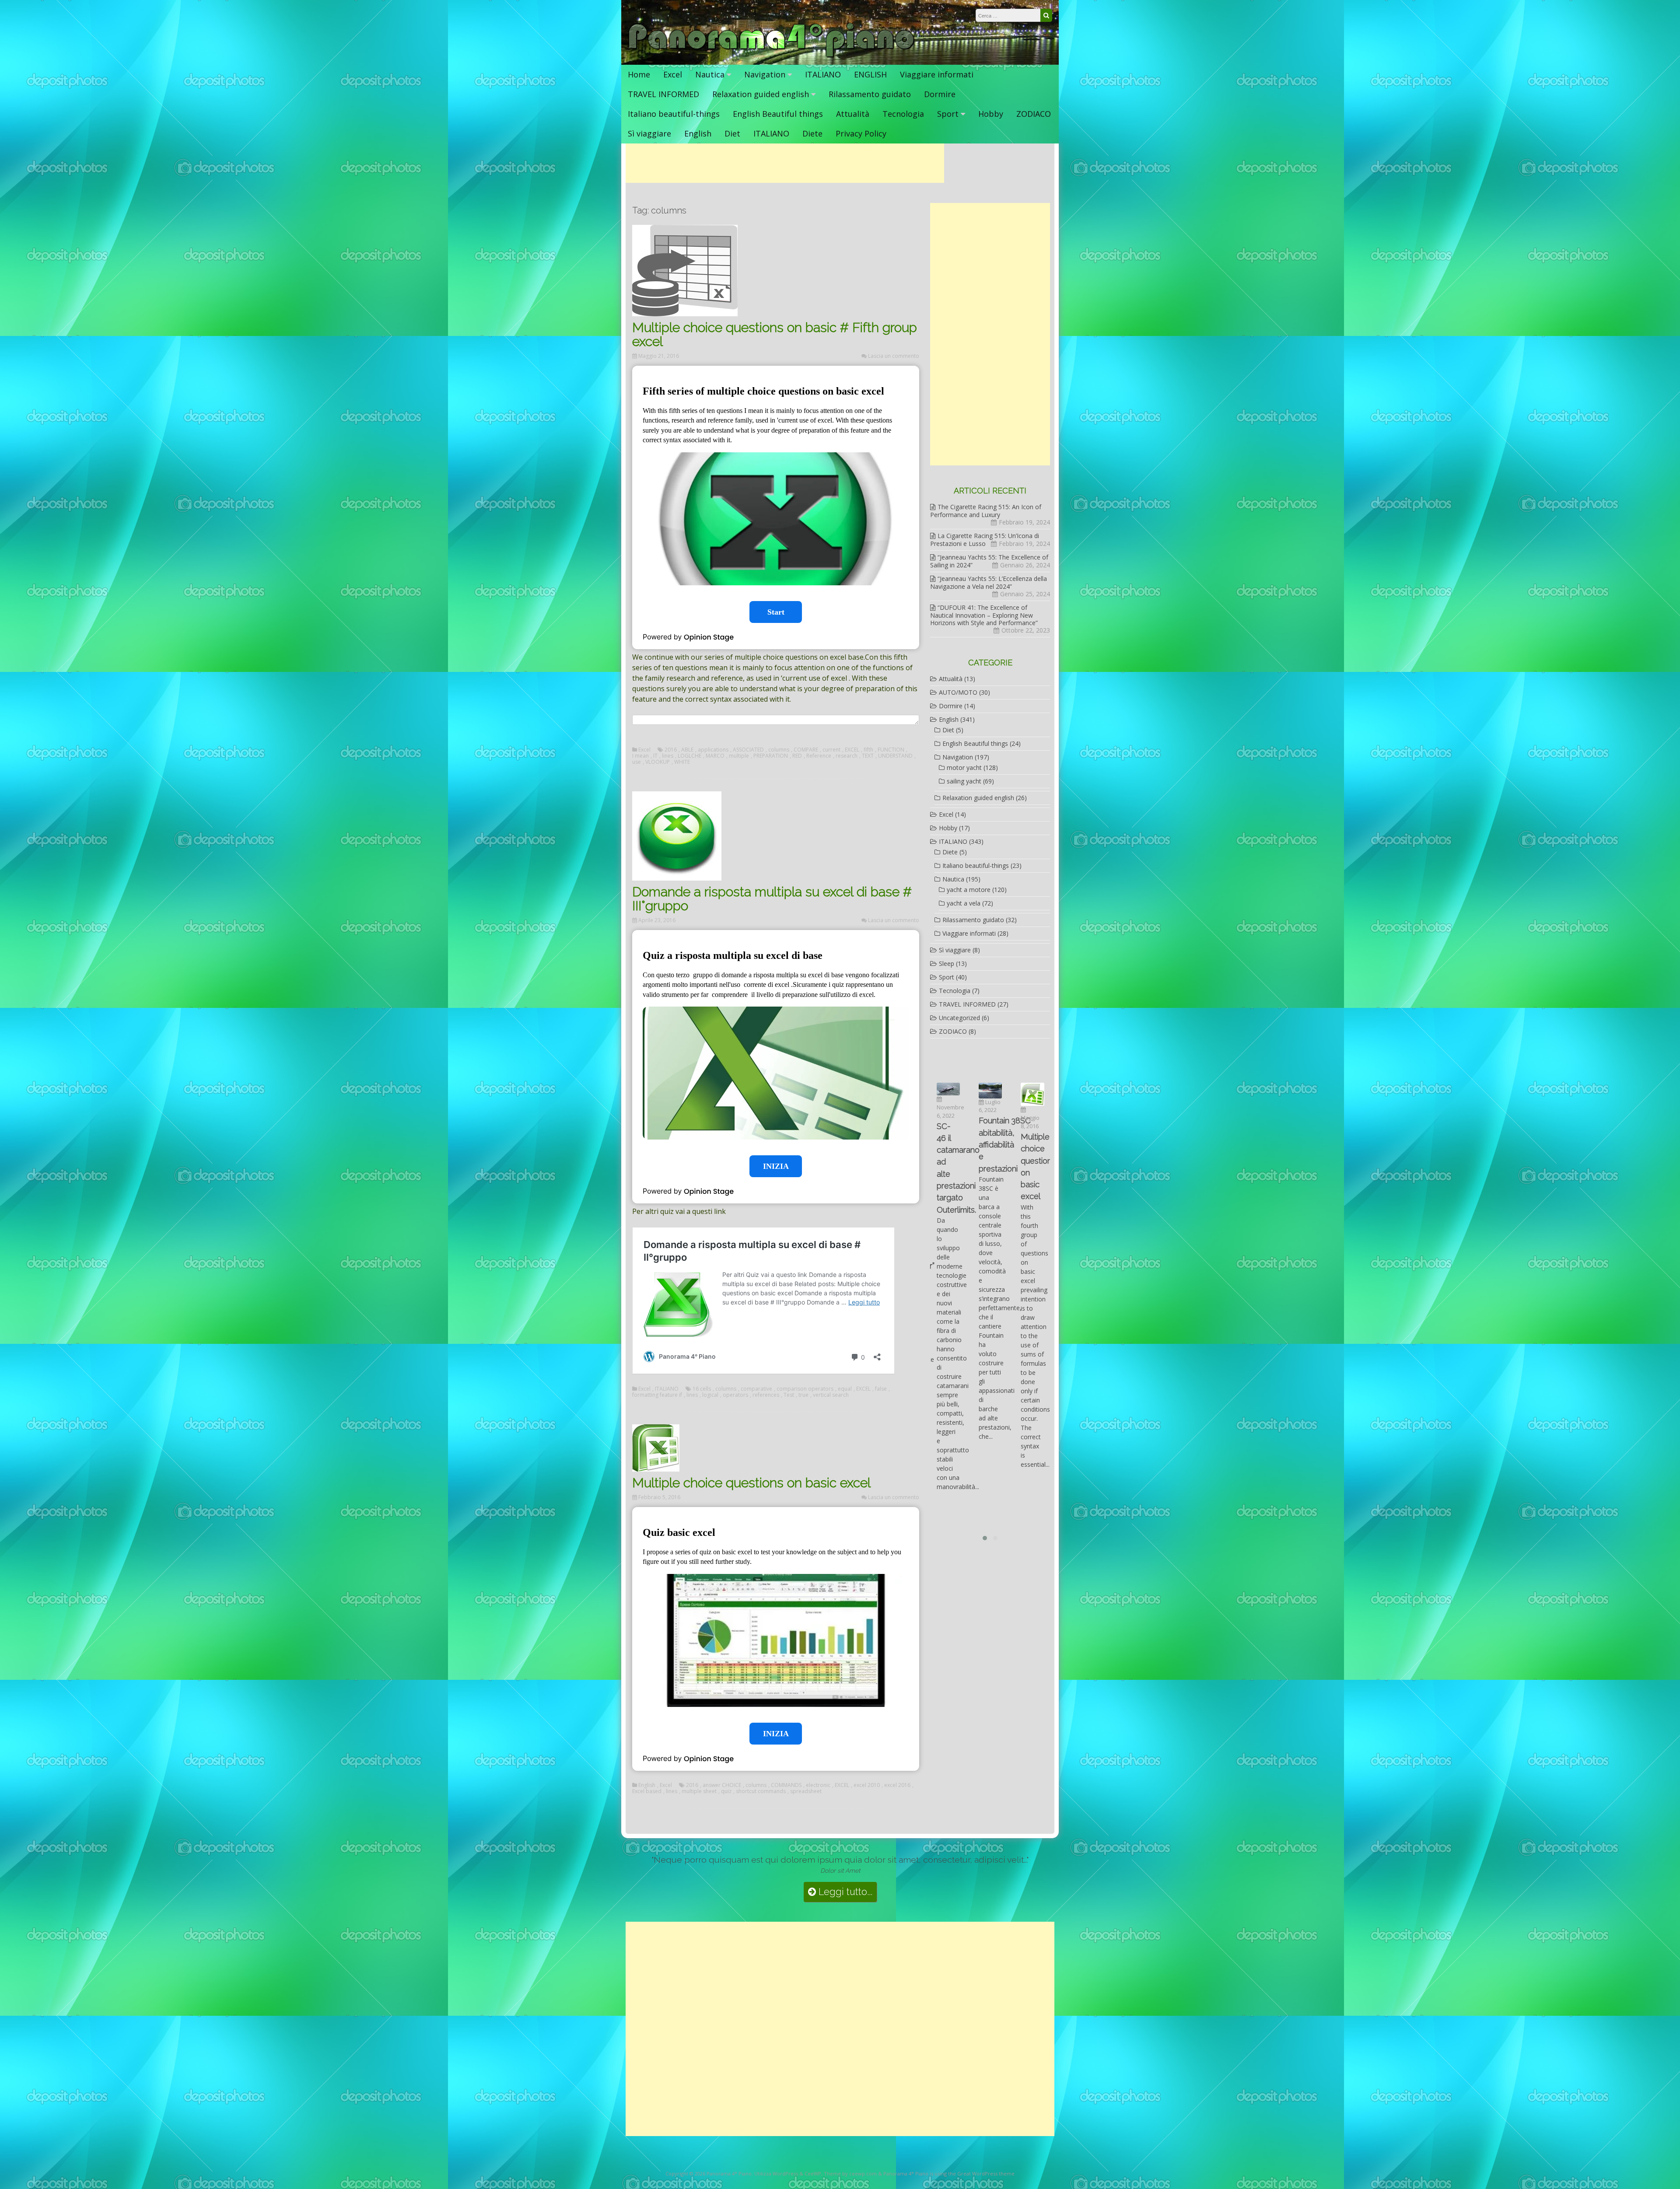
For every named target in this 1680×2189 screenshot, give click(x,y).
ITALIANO (823, 74)
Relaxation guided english (761, 94)
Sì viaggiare (649, 133)
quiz (726, 1791)
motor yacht (964, 768)
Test (789, 1395)
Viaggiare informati (937, 74)
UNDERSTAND (895, 756)
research (847, 756)
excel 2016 (897, 1785)
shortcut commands (761, 1791)
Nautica (710, 74)
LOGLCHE (689, 756)
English (698, 133)
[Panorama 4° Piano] (772, 56)
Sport (948, 114)
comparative (756, 1389)
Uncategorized (959, 1018)
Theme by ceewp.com (850, 2173)
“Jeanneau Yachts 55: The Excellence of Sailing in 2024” (989, 561)
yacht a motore (969, 890)
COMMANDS (786, 1785)
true (803, 1395)
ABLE (687, 750)
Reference (819, 756)
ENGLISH (870, 74)
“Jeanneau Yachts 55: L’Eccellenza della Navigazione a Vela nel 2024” (989, 582)
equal (845, 1389)
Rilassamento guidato (870, 94)
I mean (640, 756)
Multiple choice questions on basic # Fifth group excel (775, 334)
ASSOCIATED (748, 750)
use (637, 762)
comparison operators (805, 1389)
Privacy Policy (861, 133)
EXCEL (852, 750)
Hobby (991, 114)
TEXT (868, 756)
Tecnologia (903, 114)
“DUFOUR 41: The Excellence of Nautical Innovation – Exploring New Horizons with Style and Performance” (984, 615)
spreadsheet (806, 1791)
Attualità (853, 114)
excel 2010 (867, 1785)
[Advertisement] (785, 163)
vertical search (831, 1395)
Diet (732, 133)
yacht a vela (964, 903)
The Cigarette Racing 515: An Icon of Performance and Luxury (986, 511)
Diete (812, 133)
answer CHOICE (722, 1785)
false (881, 1389)
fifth (868, 750)
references (766, 1395)
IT (655, 756)
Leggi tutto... (844, 1892)
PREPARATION (771, 756)
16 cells (702, 1389)
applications (713, 750)
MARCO (715, 756)
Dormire (940, 94)
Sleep (947, 963)
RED (797, 756)
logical (710, 1395)
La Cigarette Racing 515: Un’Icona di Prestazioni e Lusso (985, 540)
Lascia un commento (894, 356)
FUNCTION (891, 750)
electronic (818, 1785)
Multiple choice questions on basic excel (751, 1483)
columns (779, 750)
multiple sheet (699, 1791)
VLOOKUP (658, 762)
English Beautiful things (778, 114)
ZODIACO (1034, 114)
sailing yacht (964, 781)
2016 (671, 750)
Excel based (647, 1791)
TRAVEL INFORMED (663, 94)
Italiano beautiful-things (674, 114)
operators (735, 1395)
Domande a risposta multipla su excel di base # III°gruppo (772, 899)
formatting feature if (657, 1395)
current (831, 750)
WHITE (682, 762)
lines (668, 756)
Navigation (765, 74)
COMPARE (806, 750)
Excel (673, 74)
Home (639, 74)
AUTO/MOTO (958, 692)
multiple (739, 756)
